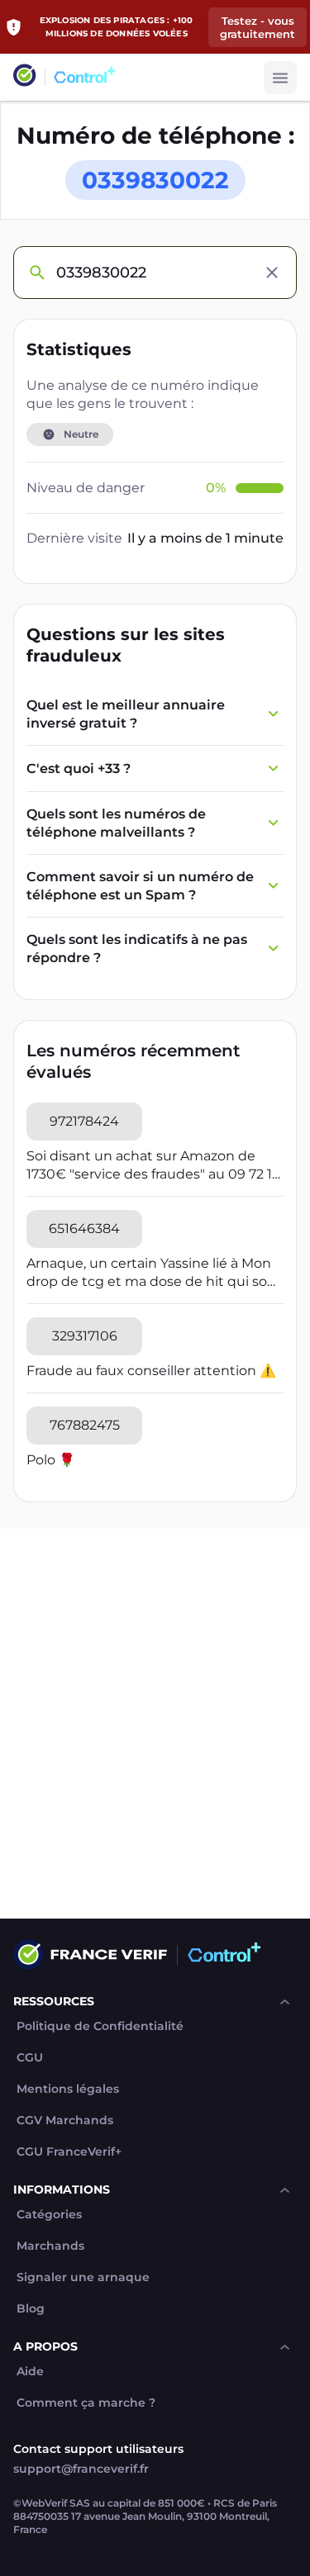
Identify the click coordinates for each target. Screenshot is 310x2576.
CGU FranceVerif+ (69, 2152)
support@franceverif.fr (81, 2469)
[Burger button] (280, 78)
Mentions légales (68, 2089)
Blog (31, 2309)
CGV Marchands (65, 2121)
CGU (30, 2058)
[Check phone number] (36, 273)
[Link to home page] (25, 77)
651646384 (84, 1229)
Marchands (50, 2246)
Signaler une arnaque (83, 2277)
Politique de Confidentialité (100, 2026)
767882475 (85, 1425)
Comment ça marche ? (86, 2403)
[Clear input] (272, 273)
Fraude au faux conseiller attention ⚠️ (151, 1371)
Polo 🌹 (51, 1460)
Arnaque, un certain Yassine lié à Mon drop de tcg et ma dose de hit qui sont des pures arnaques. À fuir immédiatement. (154, 1273)
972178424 (84, 1121)
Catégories (49, 2215)
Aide (30, 2372)
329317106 (85, 1336)
